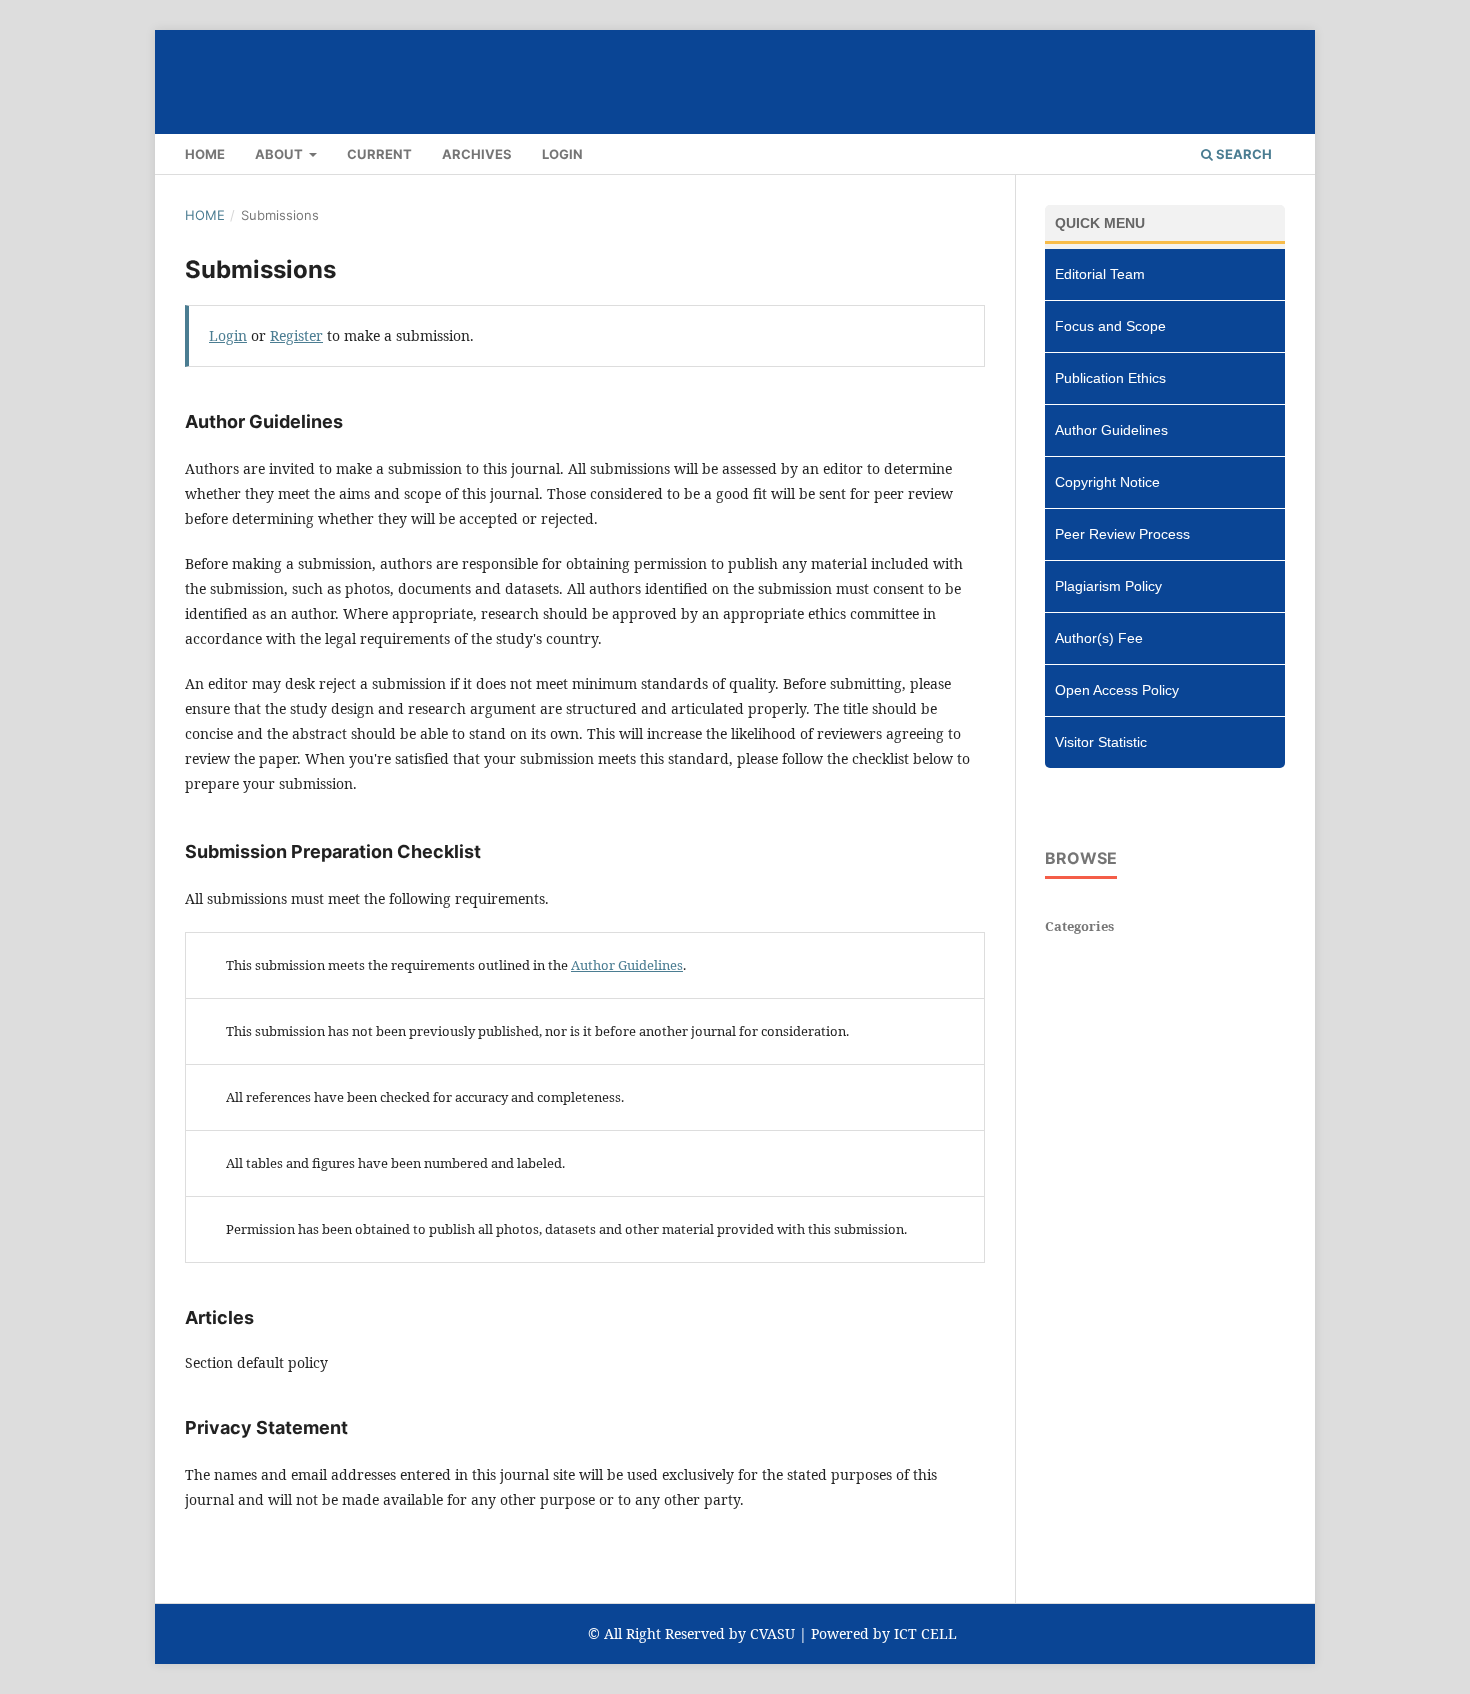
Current (379, 154)
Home (205, 154)
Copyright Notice (1107, 482)
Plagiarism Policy (1108, 586)
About (280, 154)
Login (562, 154)
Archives (477, 154)
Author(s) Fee (1099, 638)
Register (296, 335)
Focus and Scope (1110, 326)
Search (1242, 154)
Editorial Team (1100, 274)
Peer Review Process (1122, 534)
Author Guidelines (627, 965)
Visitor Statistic (1101, 742)
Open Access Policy (1117, 690)
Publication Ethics (1110, 378)
